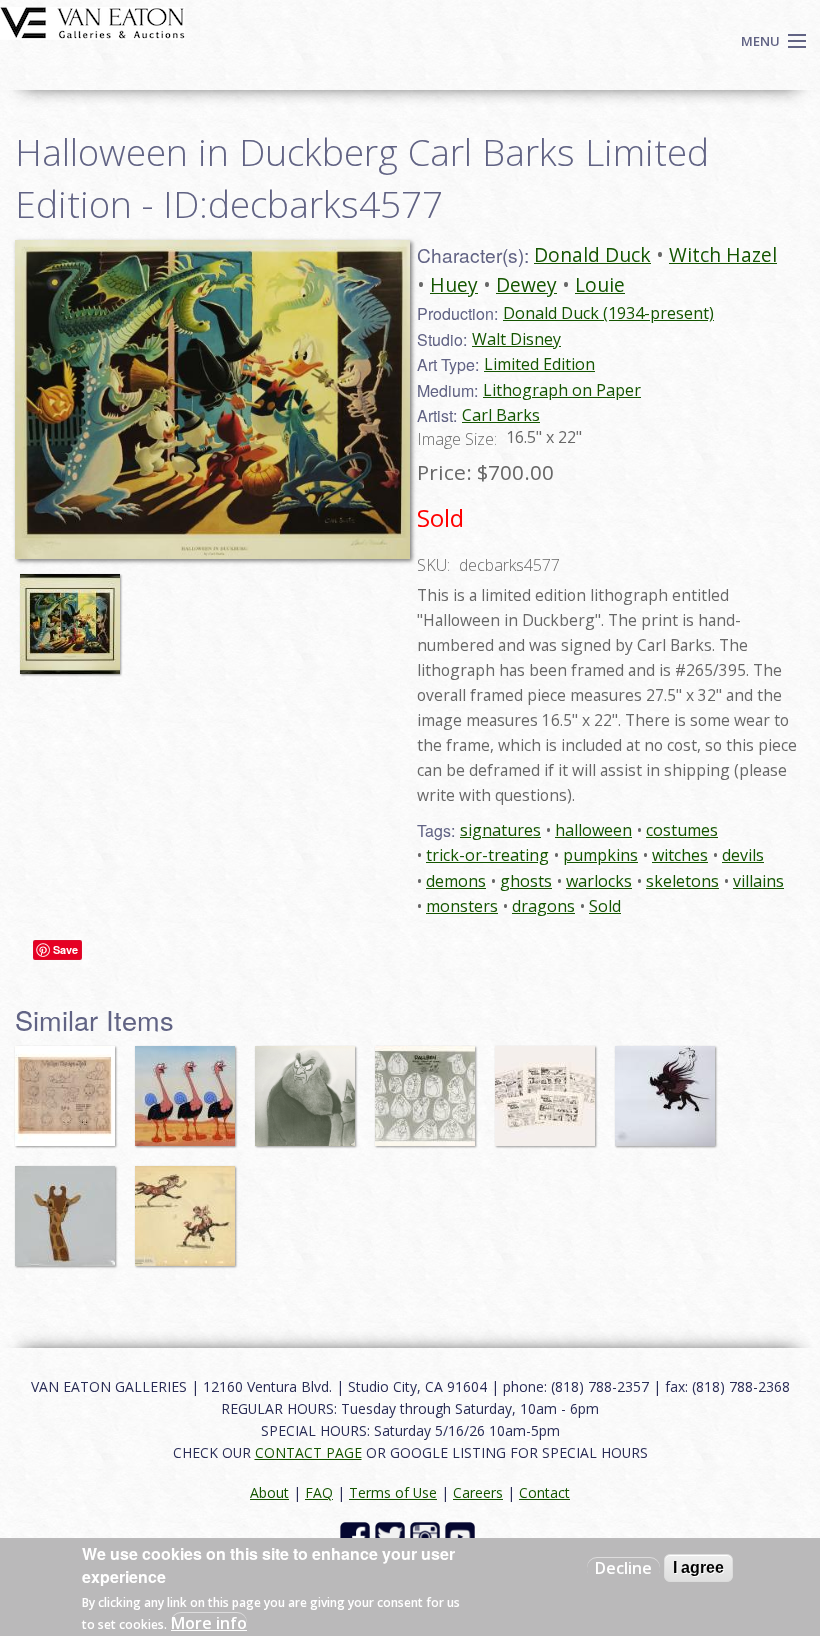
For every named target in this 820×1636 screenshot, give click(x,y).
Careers (478, 1492)
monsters (462, 906)
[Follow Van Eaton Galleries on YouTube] (462, 1535)
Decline (623, 1568)
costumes (682, 830)
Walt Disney (516, 339)
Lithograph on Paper (562, 390)
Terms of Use (393, 1492)
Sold (605, 906)
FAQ (319, 1492)
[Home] (92, 21)
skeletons (682, 881)
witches (680, 855)
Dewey (526, 284)
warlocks (599, 881)
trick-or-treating (487, 855)
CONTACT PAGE (308, 1452)
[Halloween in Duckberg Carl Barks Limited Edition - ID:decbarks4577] (212, 398)
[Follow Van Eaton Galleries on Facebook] (357, 1535)
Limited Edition (539, 364)
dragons (543, 906)
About (269, 1492)
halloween (593, 830)
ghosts (526, 881)
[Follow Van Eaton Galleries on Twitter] (392, 1535)
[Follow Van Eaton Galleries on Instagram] (427, 1535)
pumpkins (600, 855)
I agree (698, 1567)
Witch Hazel (723, 254)
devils (743, 855)
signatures (500, 830)
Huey (454, 284)
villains (758, 881)
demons (456, 881)
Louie (600, 284)
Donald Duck (592, 254)
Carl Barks (501, 415)
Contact (544, 1492)
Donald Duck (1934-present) (608, 313)
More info (209, 1623)
